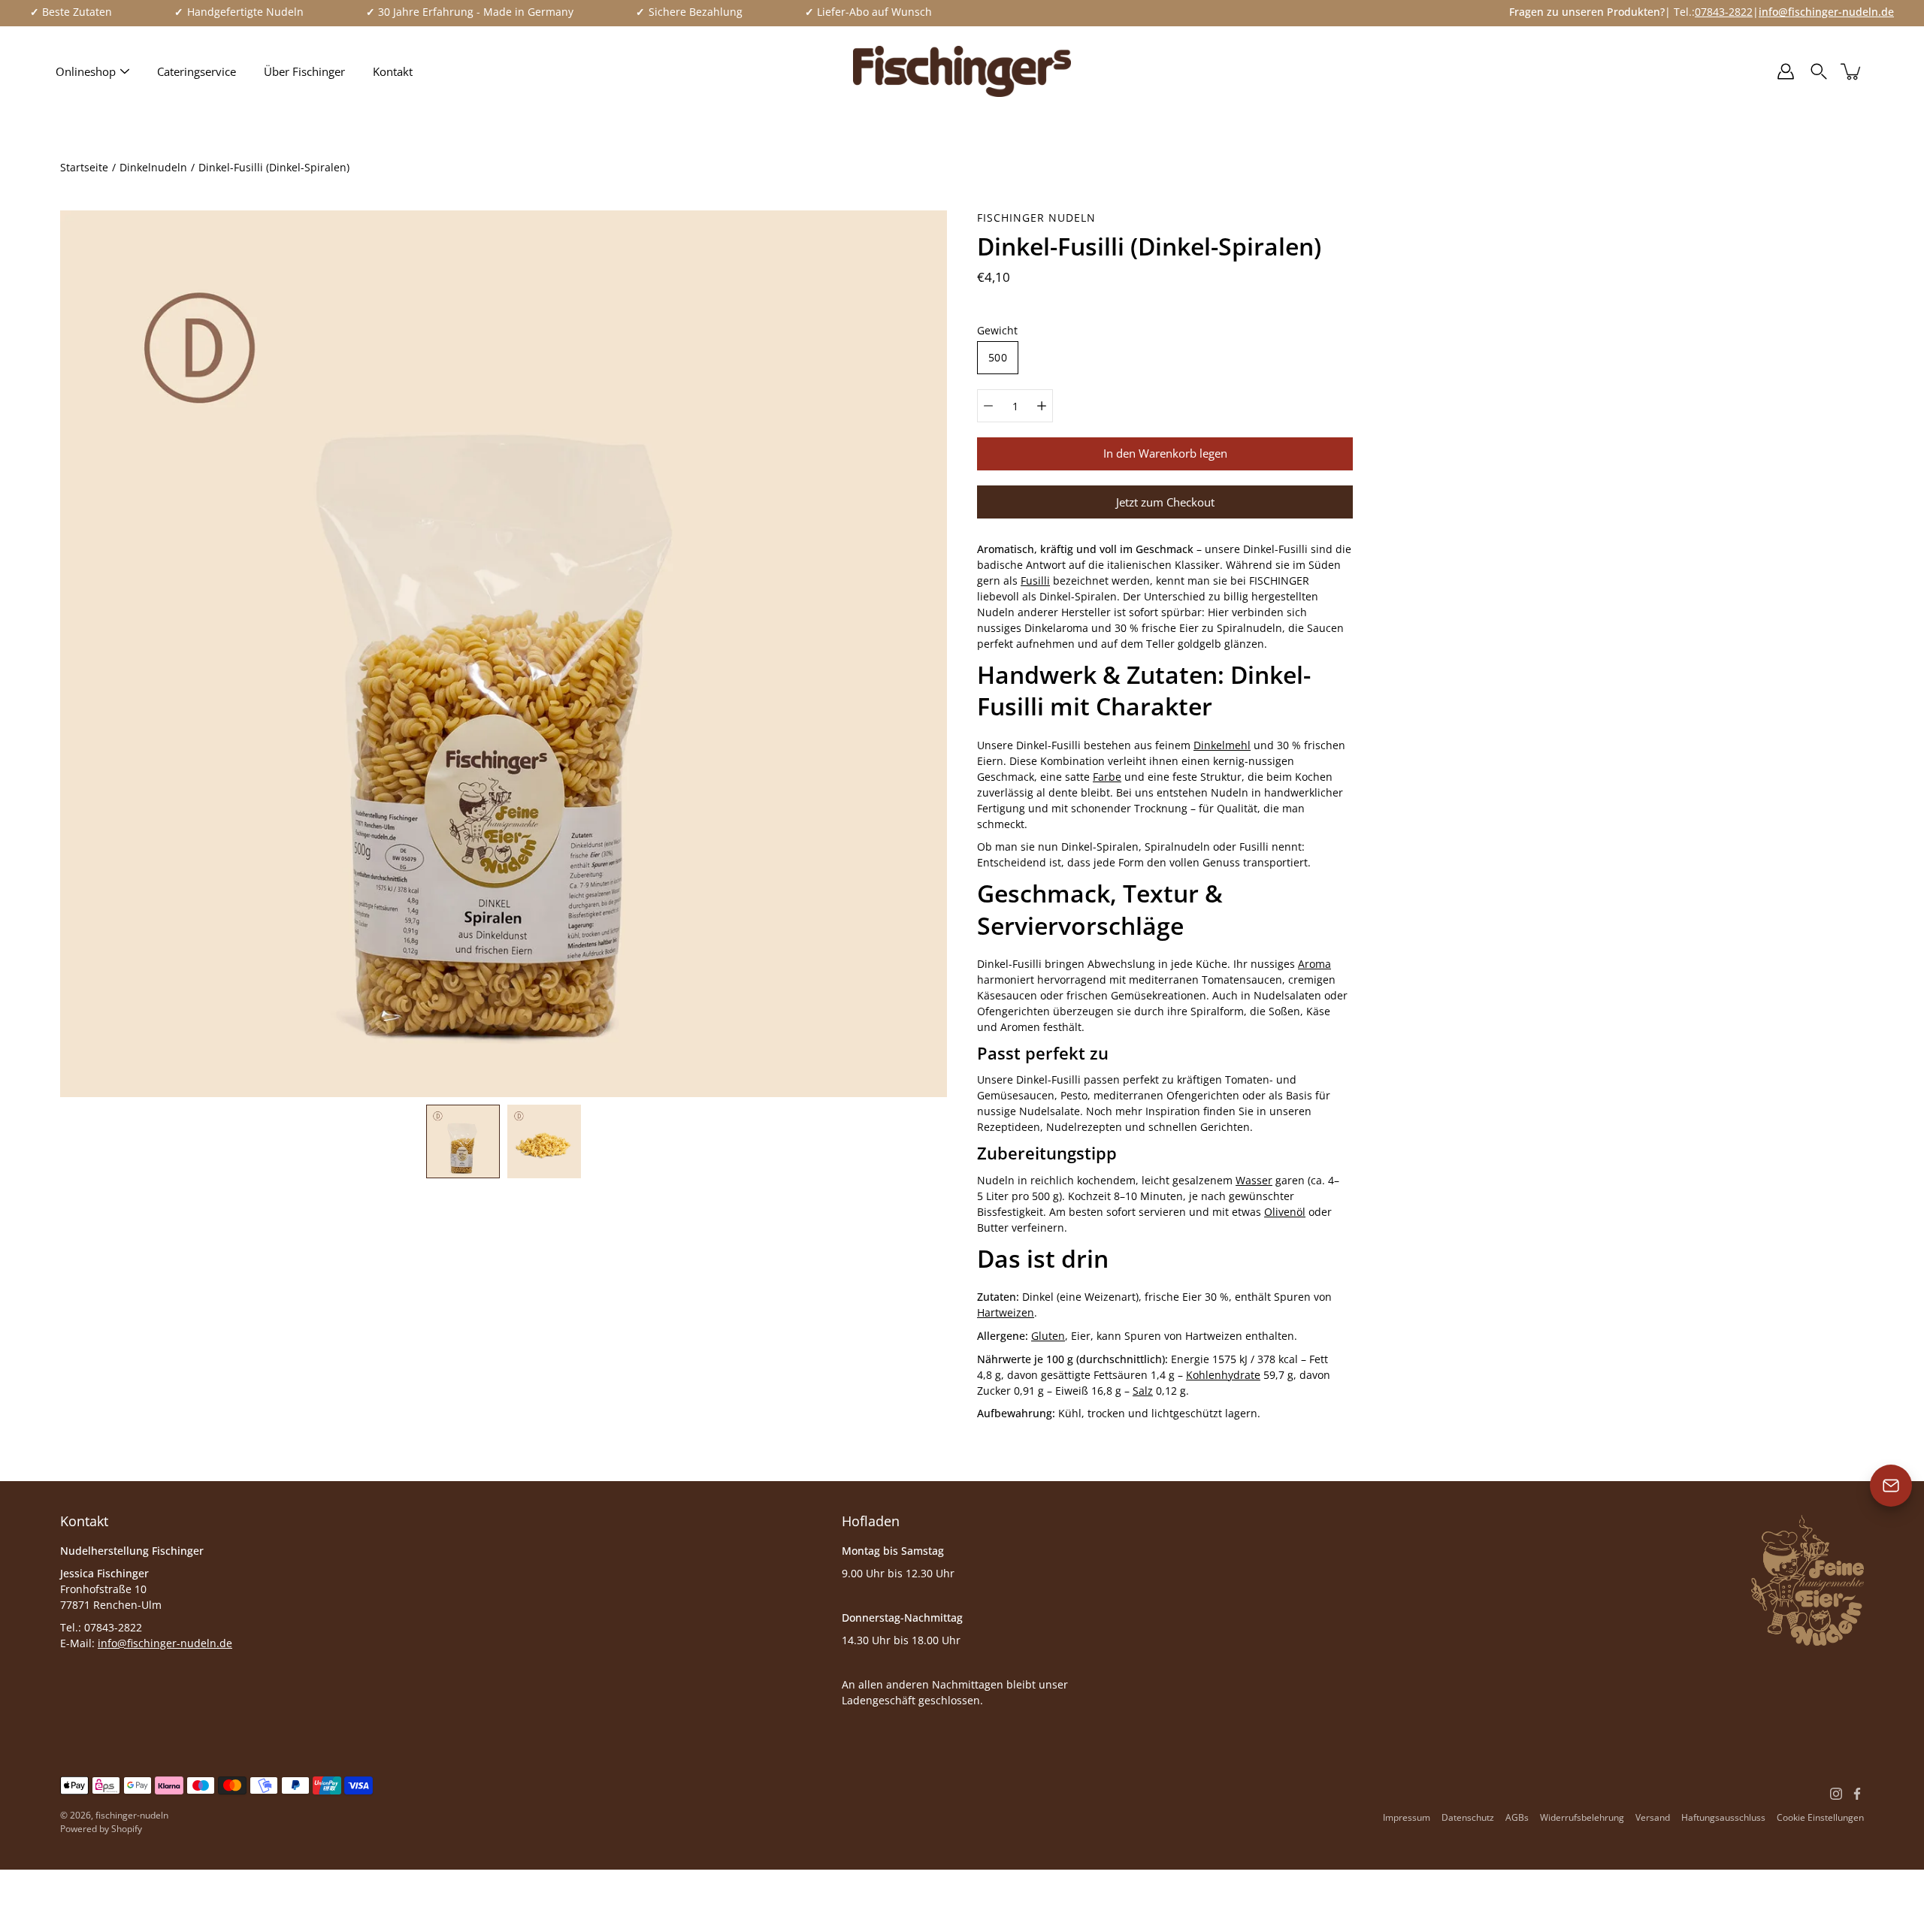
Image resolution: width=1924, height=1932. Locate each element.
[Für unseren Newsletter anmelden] (1891, 1486)
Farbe (1107, 777)
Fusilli (1035, 581)
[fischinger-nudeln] (962, 71)
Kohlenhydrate (1223, 1375)
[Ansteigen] (1042, 406)
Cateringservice (197, 71)
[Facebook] (1857, 1794)
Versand (1653, 1817)
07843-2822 (1724, 12)
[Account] (1786, 71)
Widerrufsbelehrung (1582, 1817)
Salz (1143, 1391)
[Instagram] (1836, 1794)
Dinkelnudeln (153, 167)
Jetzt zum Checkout (1165, 502)
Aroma (1314, 964)
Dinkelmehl (1222, 745)
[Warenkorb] (1852, 71)
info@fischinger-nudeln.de (165, 1643)
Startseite (84, 167)
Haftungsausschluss (1723, 1817)
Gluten (1048, 1336)
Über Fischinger (304, 71)
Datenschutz (1468, 1817)
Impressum (1407, 1817)
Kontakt (393, 71)
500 (998, 357)
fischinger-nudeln (132, 1815)
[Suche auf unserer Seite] (1819, 71)
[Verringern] (988, 406)
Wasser (1254, 1180)
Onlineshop (86, 71)
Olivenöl (1285, 1212)
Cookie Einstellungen (1820, 1817)
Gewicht (997, 330)
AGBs (1517, 1817)
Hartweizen (1006, 1312)
